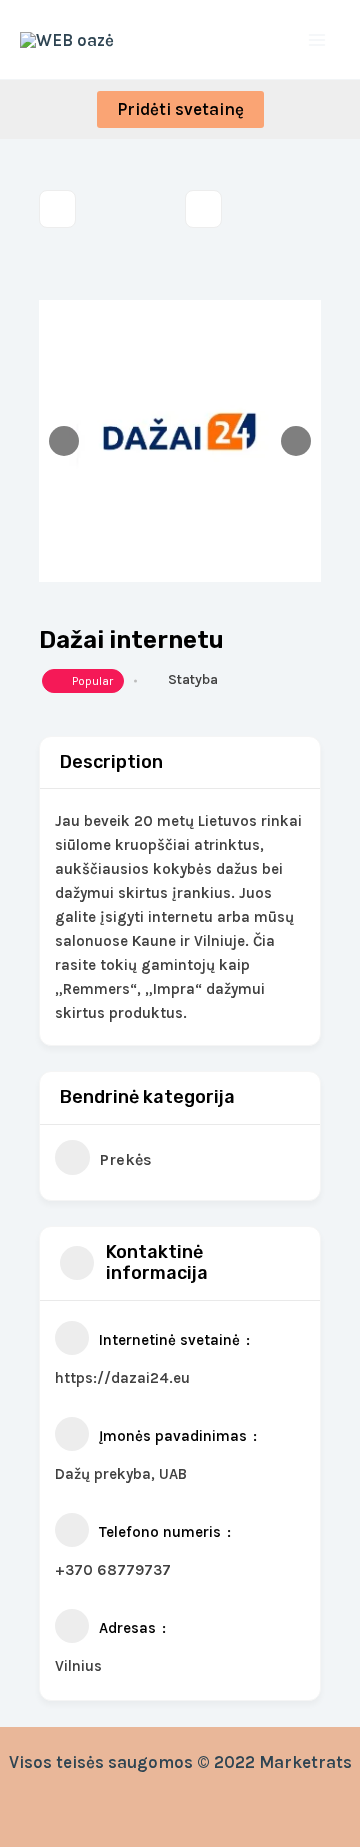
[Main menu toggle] (318, 40)
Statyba (193, 679)
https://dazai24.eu (122, 1378)
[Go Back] (57, 209)
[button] (180, 109)
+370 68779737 (113, 1570)
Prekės (126, 1159)
